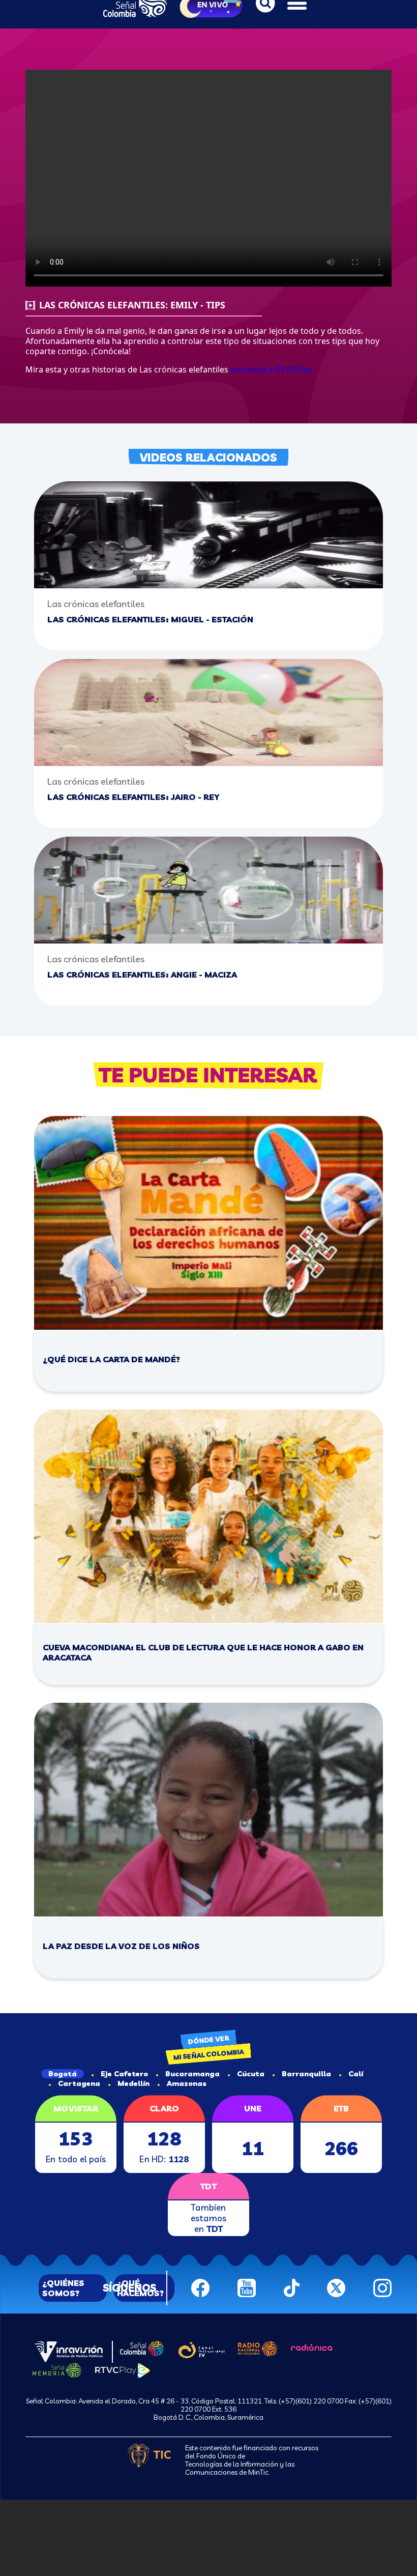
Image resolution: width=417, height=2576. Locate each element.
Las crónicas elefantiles (96, 604)
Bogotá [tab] (63, 2074)
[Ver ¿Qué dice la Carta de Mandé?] (208, 1223)
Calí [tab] (356, 2074)
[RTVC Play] (123, 2370)
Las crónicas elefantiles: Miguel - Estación (150, 619)
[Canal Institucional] (201, 2349)
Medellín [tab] (133, 2083)
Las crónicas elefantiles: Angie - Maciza (142, 975)
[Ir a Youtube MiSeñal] (247, 2287)
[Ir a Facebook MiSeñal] (200, 2287)
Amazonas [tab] (187, 2083)
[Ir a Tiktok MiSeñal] (292, 2287)
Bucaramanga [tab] (192, 2074)
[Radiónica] (312, 2346)
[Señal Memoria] (57, 2369)
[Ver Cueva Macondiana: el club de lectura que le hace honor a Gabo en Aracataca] (208, 1516)
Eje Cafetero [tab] (124, 2074)
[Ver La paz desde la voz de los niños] (208, 1810)
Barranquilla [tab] (306, 2074)
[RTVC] (69, 2351)
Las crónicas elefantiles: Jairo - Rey (133, 797)
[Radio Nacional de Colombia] (258, 2348)
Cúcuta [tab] (251, 2074)
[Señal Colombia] (142, 2348)
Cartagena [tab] (79, 2083)
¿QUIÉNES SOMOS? (63, 2288)
